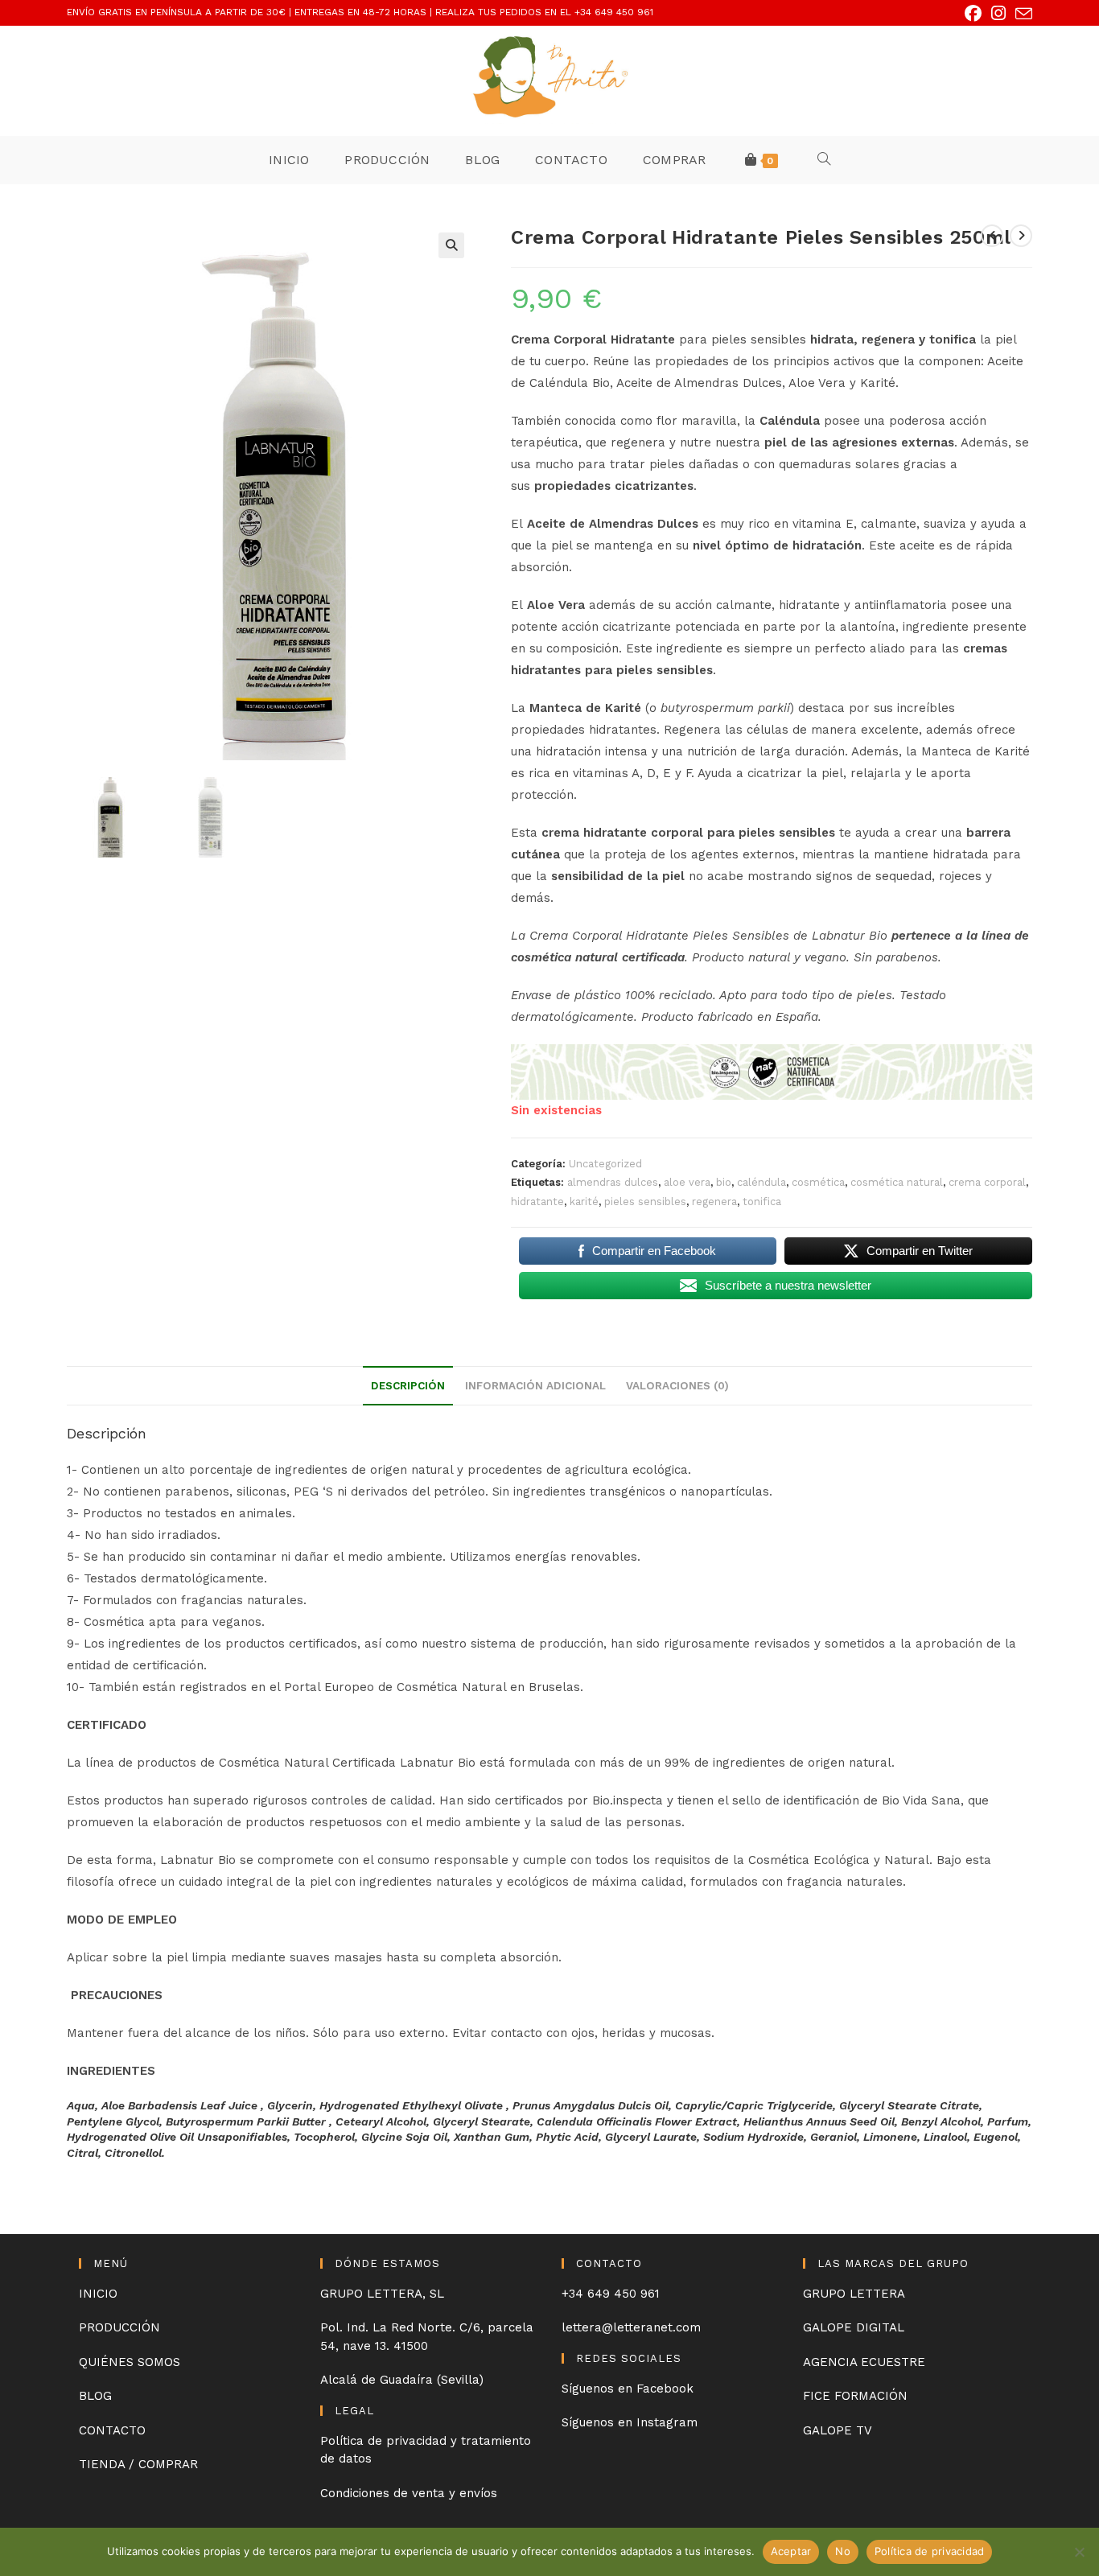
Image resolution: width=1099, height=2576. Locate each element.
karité (584, 1202)
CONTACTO (112, 2430)
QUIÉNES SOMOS (130, 2362)
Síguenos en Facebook (628, 2389)
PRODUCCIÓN (119, 2327)
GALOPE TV (838, 2430)
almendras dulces (613, 1182)
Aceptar (791, 2551)
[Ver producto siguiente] (1021, 236)
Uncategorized (605, 1164)
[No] (1079, 2552)
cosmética (818, 1182)
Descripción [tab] (408, 1385)
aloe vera (687, 1182)
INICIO (98, 2294)
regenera (714, 1202)
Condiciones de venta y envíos (409, 2493)
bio (724, 1182)
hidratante (537, 1202)
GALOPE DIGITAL (854, 2327)
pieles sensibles (645, 1202)
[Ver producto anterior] (992, 236)
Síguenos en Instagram (630, 2422)
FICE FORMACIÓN (855, 2396)
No (843, 2551)
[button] (451, 245)
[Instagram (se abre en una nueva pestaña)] (998, 13)
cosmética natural (897, 1182)
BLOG (95, 2396)
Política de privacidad (930, 2551)
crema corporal (987, 1182)
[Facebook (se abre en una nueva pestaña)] (973, 13)
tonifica (762, 1202)
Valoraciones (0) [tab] (677, 1385)
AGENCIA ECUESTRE (864, 2362)
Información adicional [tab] (535, 1385)
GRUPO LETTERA (854, 2294)
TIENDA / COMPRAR (138, 2464)
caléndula (761, 1182)
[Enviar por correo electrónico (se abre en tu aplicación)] (1021, 14)
